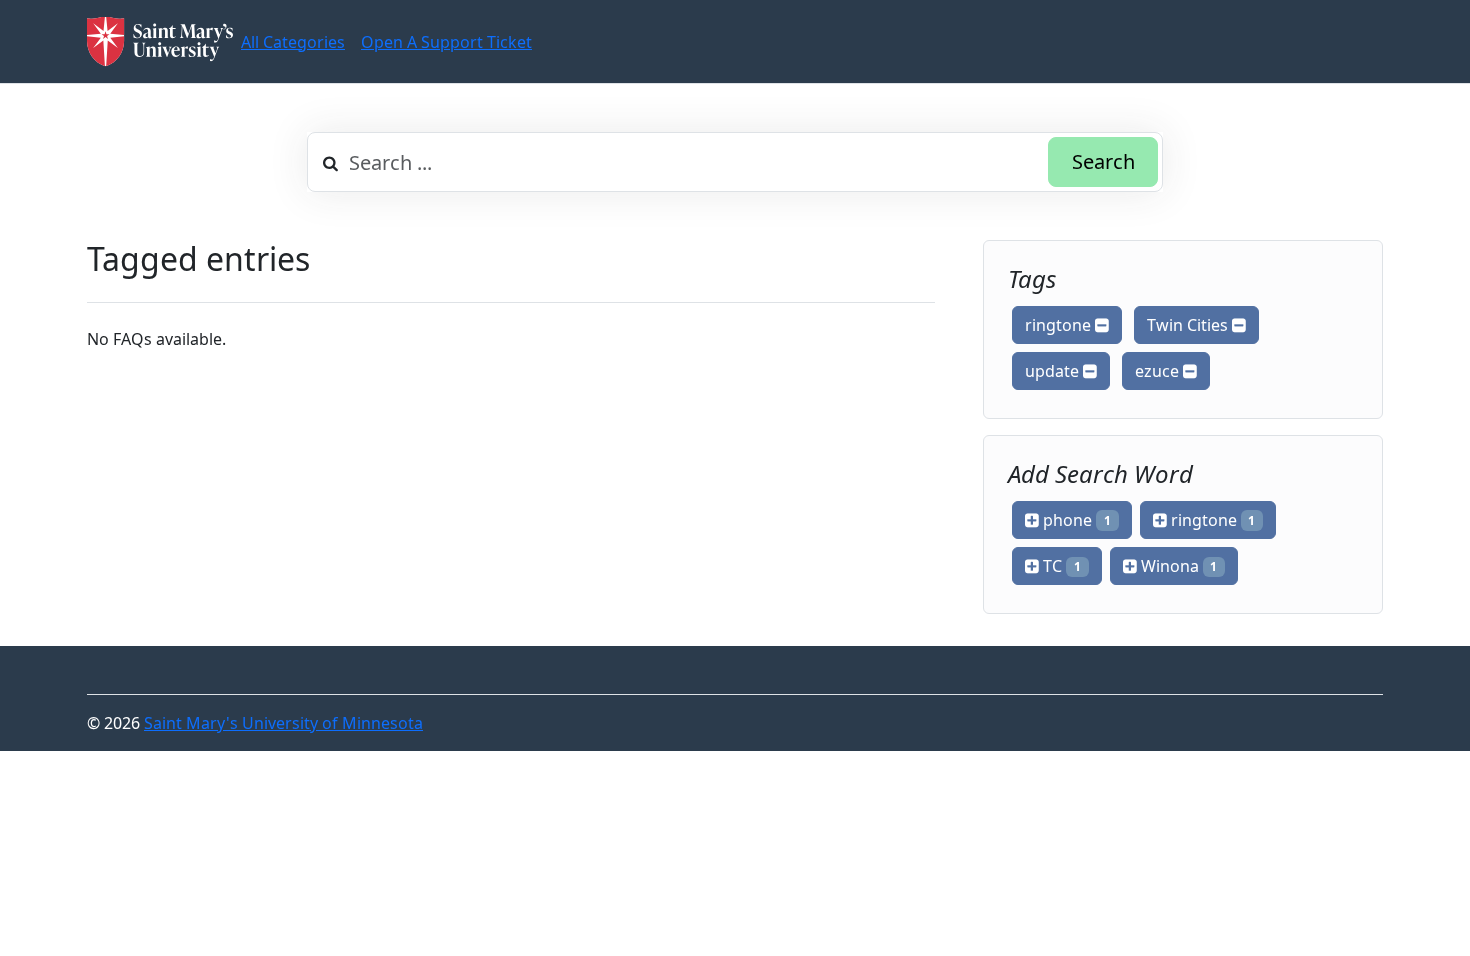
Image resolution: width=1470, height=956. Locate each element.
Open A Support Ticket (446, 42)
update (1054, 371)
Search (1103, 161)
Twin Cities (1189, 325)
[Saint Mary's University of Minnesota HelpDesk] (160, 41)
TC (1060, 566)
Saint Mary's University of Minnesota (283, 723)
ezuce (1159, 371)
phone (1075, 520)
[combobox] (735, 162)
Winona (1177, 566)
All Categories (293, 42)
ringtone (1060, 325)
